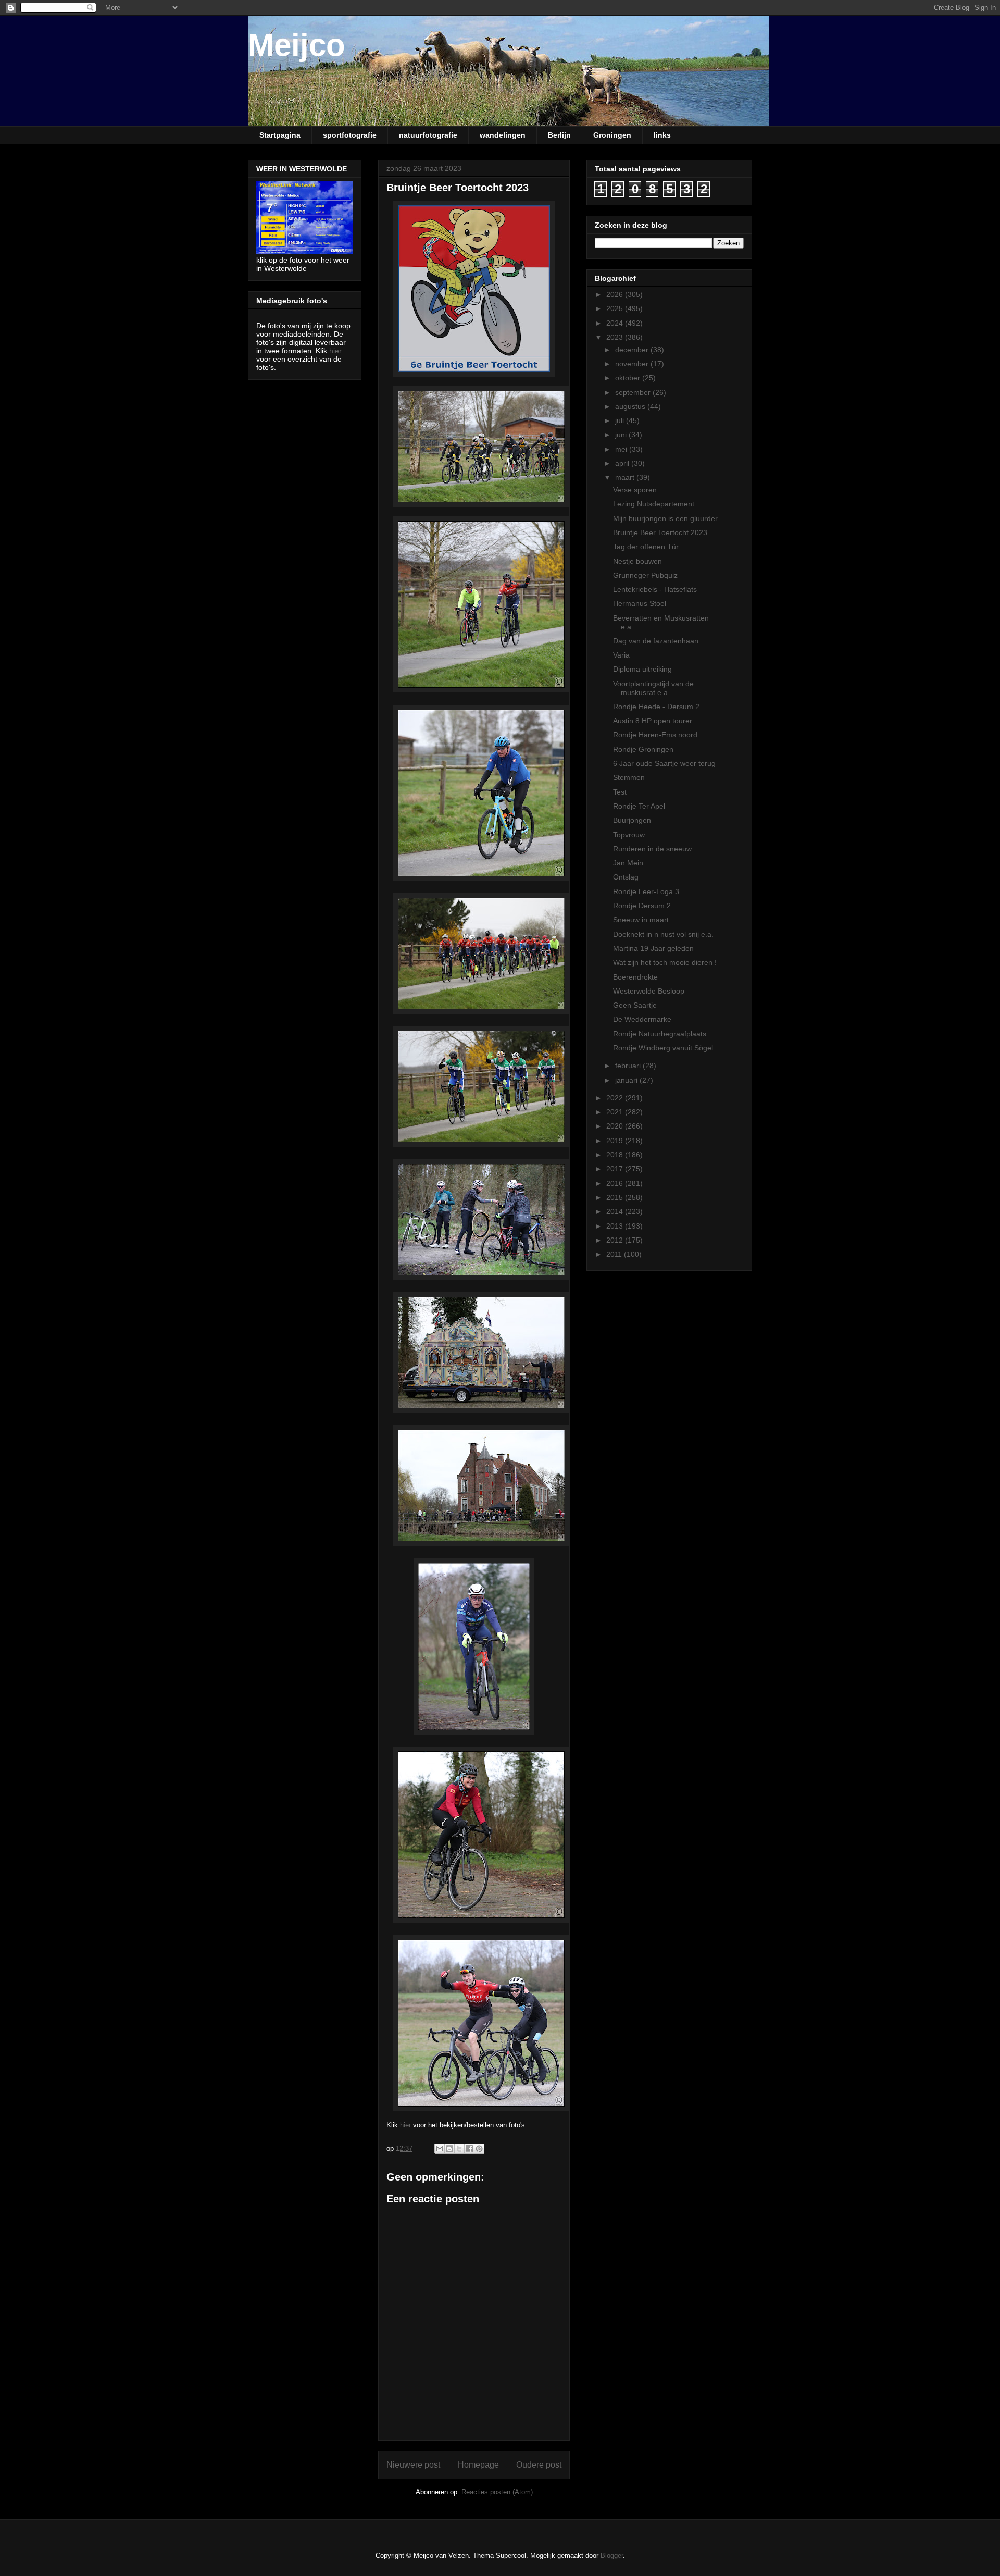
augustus (631, 406)
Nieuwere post (413, 2465)
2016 (616, 1183)
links (662, 135)
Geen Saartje (635, 1005)
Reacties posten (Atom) (497, 2492)
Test (620, 792)
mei (622, 449)
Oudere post (539, 2465)
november (633, 364)
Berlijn (559, 135)
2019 (616, 1141)
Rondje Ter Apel (639, 806)
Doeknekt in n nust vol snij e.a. (663, 934)
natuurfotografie (428, 135)
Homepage (478, 2465)
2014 (616, 1211)
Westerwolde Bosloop (649, 991)
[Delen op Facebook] (469, 2149)
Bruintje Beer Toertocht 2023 (660, 532)
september (634, 392)
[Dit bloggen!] (449, 2149)
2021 (616, 1112)
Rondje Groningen (643, 749)
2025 (616, 308)
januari (627, 1080)
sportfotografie (350, 135)
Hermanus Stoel (640, 603)
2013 (616, 1226)
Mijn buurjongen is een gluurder (665, 518)
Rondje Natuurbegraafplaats (660, 1034)
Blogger (612, 2555)
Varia (621, 655)
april (623, 463)
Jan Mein (628, 863)
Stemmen (629, 777)
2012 (616, 1240)
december (633, 350)
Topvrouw (629, 835)
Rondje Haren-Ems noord (655, 735)
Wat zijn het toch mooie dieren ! (665, 962)
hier (405, 2125)
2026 (616, 294)
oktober (629, 378)
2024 (616, 323)
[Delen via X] (459, 2149)
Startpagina (280, 135)
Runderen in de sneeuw (652, 849)
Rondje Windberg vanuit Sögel (663, 1048)
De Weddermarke (642, 1019)
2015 (616, 1197)
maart (626, 477)
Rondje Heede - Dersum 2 (656, 707)
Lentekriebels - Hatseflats (655, 589)
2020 (616, 1126)
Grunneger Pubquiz (645, 575)
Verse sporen (635, 490)
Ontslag (626, 877)
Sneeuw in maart (641, 920)
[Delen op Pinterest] (479, 2149)
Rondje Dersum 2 (642, 906)
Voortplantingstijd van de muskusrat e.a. (653, 688)
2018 (616, 1155)
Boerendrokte (635, 977)
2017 (616, 1169)
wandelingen (503, 135)
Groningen (612, 135)
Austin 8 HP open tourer (653, 721)
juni (622, 435)
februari (629, 1066)
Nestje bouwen (637, 561)
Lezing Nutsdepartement (654, 504)
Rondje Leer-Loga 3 (646, 891)
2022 (616, 1098)
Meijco (297, 45)
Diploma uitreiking (642, 669)
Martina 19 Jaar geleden (653, 948)
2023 (616, 337)
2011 (615, 1254)
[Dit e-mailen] (440, 2149)
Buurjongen (632, 820)
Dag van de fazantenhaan (656, 641)
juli (621, 420)
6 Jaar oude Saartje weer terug (664, 763)
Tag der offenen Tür (646, 547)
